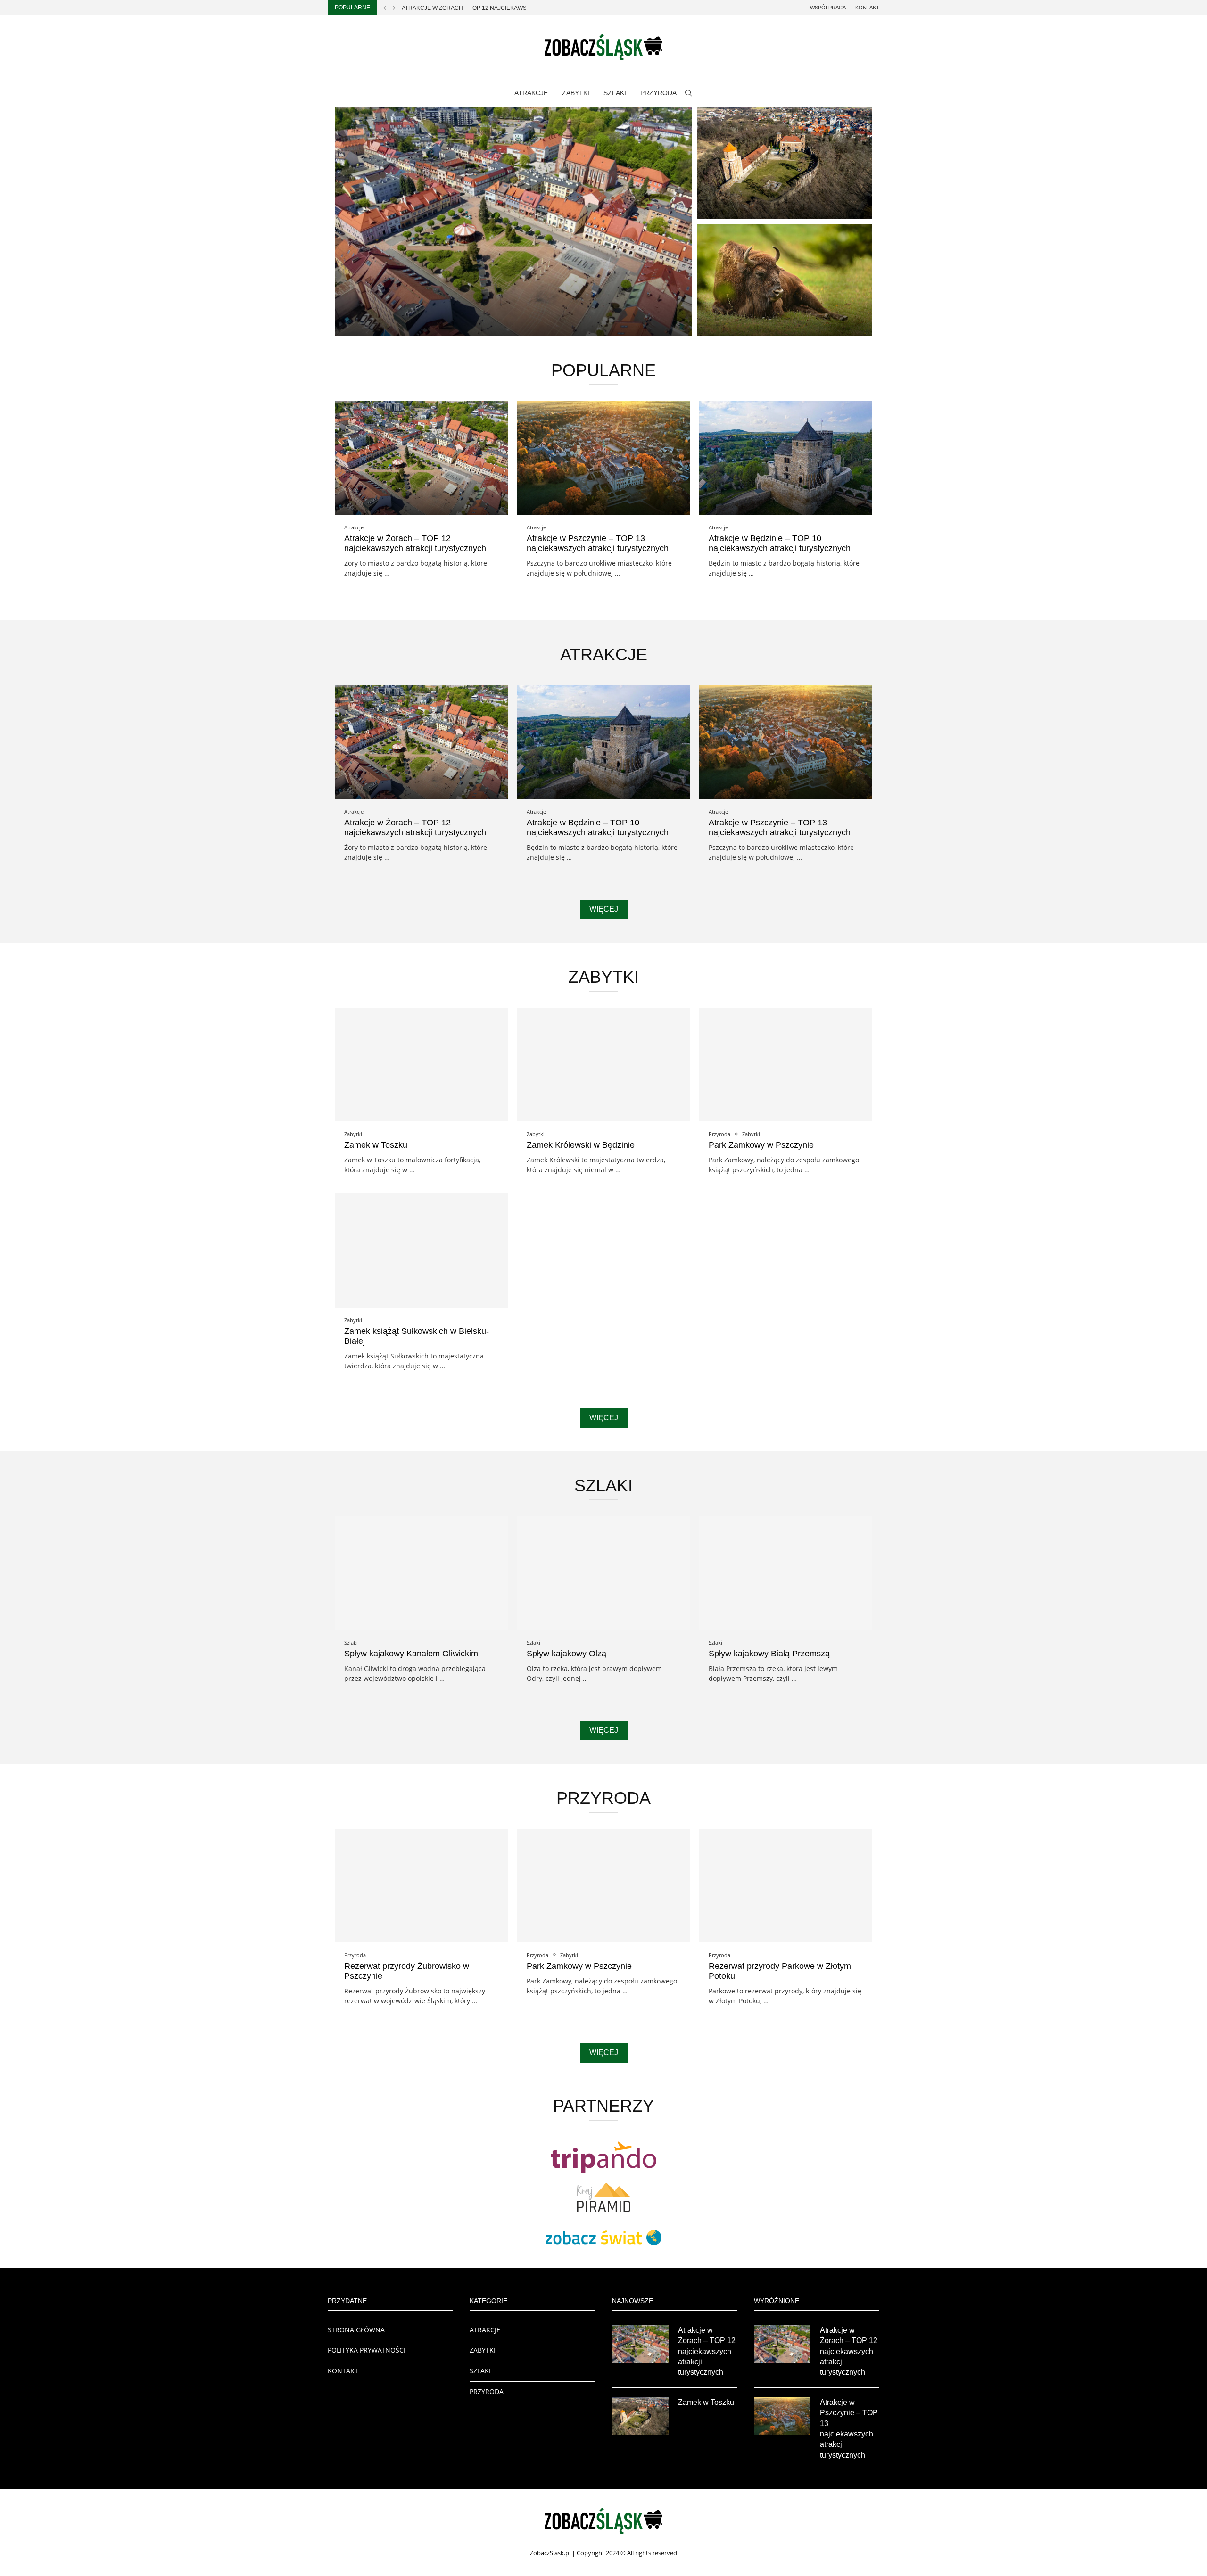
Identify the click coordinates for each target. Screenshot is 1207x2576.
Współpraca (828, 8)
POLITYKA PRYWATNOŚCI (367, 2350)
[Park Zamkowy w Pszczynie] (786, 1065)
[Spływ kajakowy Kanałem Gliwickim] (421, 1573)
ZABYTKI (576, 93)
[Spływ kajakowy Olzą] (604, 1573)
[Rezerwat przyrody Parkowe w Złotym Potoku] (786, 1886)
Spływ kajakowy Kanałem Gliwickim (411, 1654)
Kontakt (867, 8)
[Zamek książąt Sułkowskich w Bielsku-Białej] (421, 1250)
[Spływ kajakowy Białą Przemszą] (786, 1573)
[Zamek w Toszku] (785, 163)
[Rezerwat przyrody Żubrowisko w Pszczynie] (785, 280)
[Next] (394, 8)
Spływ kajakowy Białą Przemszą (769, 1654)
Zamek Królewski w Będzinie (581, 1145)
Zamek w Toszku (740, 206)
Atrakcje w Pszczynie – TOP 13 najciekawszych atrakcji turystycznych (598, 543)
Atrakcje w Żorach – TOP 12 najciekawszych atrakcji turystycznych (415, 543)
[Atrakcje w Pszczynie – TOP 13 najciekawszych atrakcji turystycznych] (604, 457)
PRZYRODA (658, 93)
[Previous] (385, 8)
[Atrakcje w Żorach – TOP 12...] (513, 221)
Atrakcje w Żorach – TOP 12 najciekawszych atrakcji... (488, 8)
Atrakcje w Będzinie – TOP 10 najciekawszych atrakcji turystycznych (780, 543)
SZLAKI (615, 93)
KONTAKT (343, 2371)
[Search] (688, 93)
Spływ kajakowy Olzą (566, 1654)
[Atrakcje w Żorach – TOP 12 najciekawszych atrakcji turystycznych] (421, 457)
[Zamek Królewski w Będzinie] (604, 1065)
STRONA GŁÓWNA (356, 2330)
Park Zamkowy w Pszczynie (761, 1145)
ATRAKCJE (531, 93)
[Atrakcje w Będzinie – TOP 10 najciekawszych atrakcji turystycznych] (786, 457)
